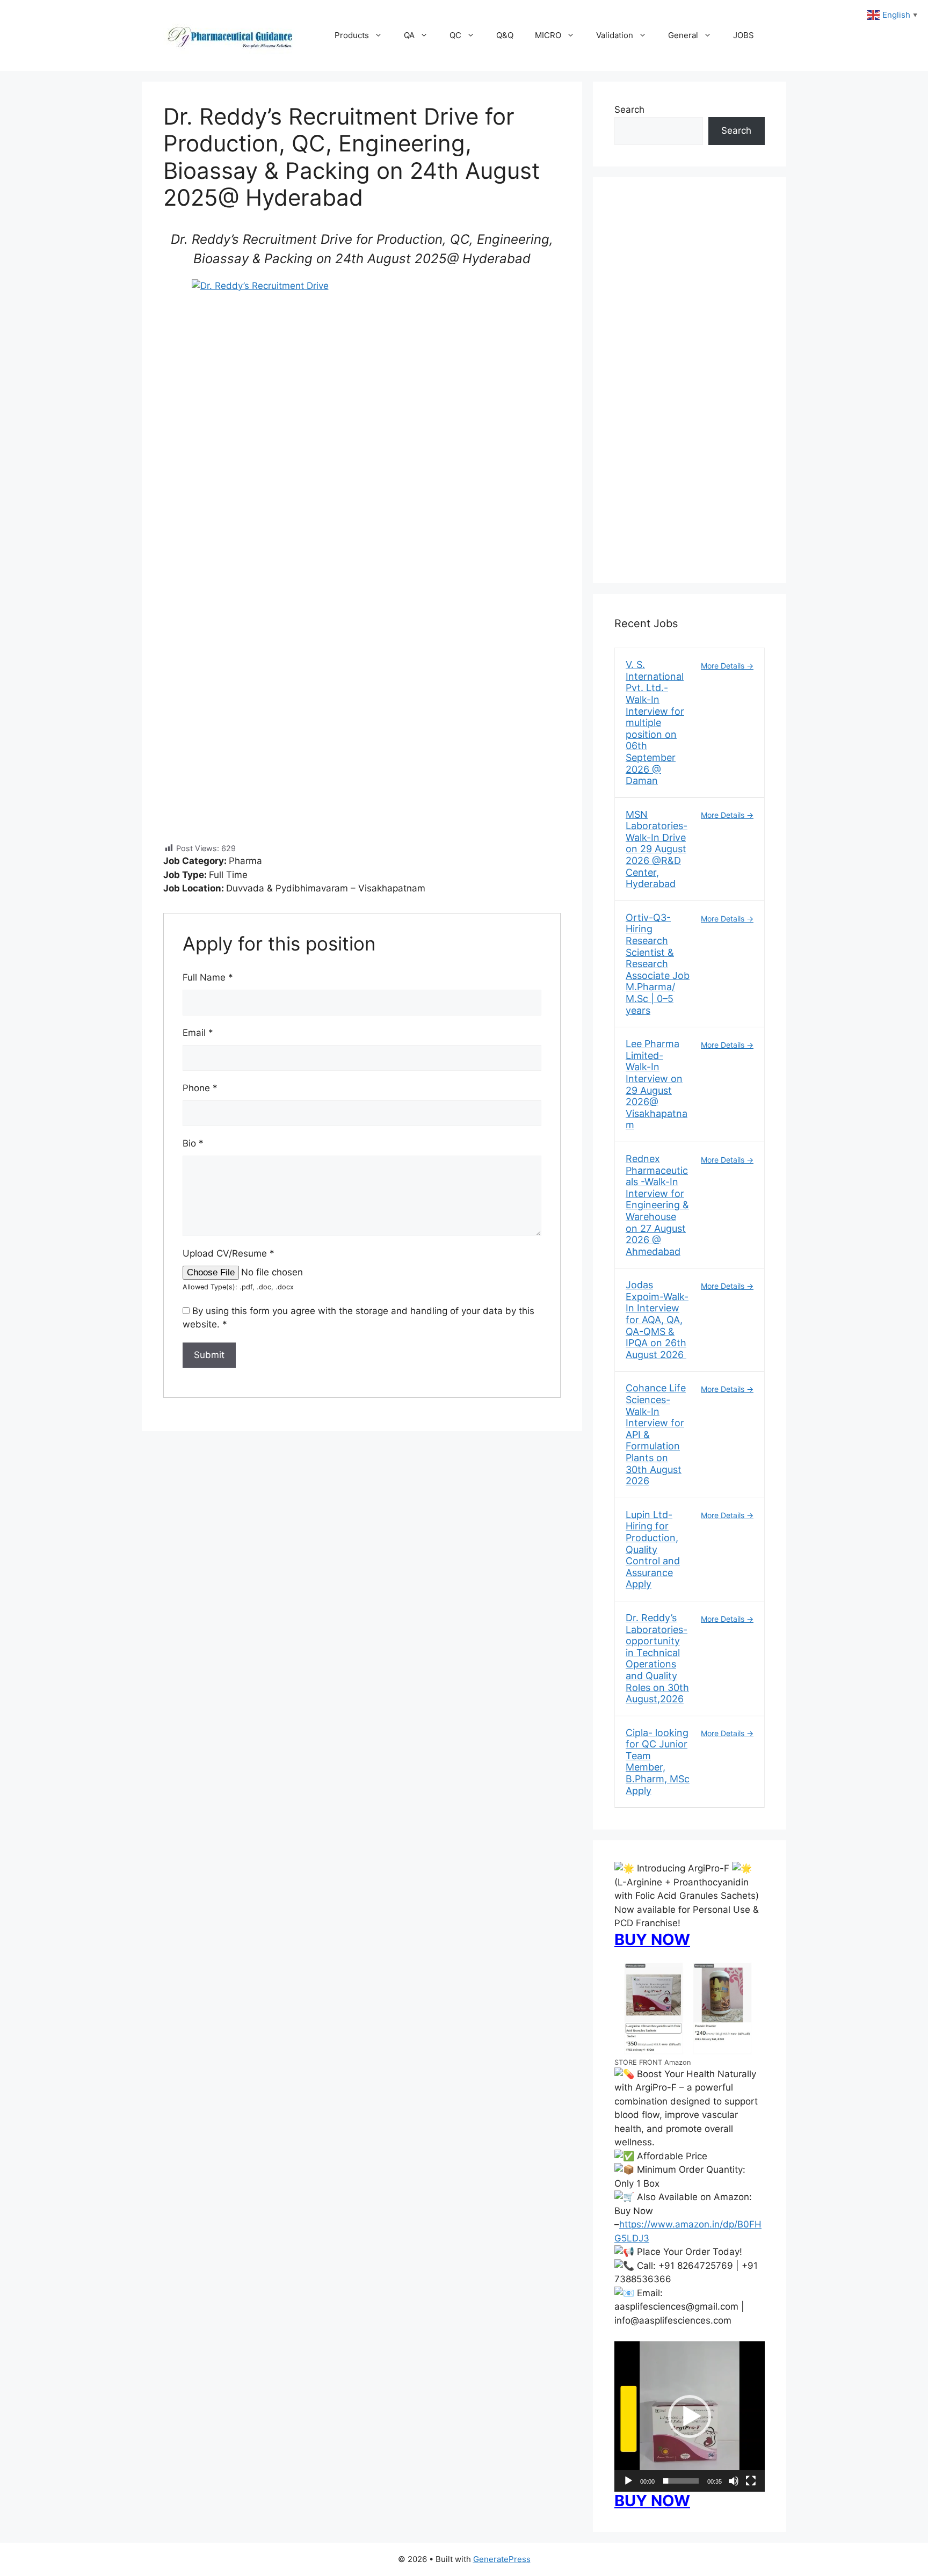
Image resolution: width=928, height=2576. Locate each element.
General (683, 35)
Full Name (208, 977)
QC (455, 35)
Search (629, 110)
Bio (193, 1143)
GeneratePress (502, 2559)
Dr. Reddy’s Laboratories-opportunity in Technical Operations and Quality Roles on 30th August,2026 (657, 1658)
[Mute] (734, 2481)
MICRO (548, 35)
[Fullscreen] (751, 2481)
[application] (690, 2417)
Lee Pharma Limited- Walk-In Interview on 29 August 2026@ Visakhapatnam (657, 1084)
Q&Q (505, 35)
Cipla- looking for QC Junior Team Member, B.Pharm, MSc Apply (658, 1762)
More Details (724, 666)
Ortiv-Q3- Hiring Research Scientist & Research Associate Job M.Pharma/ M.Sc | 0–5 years (658, 964)
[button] (690, 2417)
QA (409, 35)
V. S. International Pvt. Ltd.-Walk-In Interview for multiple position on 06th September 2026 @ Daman (655, 723)
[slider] (681, 2481)
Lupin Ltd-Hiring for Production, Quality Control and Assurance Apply (653, 1550)
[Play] (628, 2481)
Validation (615, 35)
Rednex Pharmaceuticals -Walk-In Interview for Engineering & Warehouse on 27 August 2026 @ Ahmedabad (657, 1205)
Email (198, 1033)
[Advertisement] (690, 387)
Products (352, 35)
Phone (200, 1088)
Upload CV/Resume (229, 1253)
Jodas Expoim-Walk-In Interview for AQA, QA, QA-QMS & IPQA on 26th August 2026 (657, 1320)
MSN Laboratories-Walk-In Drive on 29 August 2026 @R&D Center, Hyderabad (657, 849)
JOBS (744, 35)
